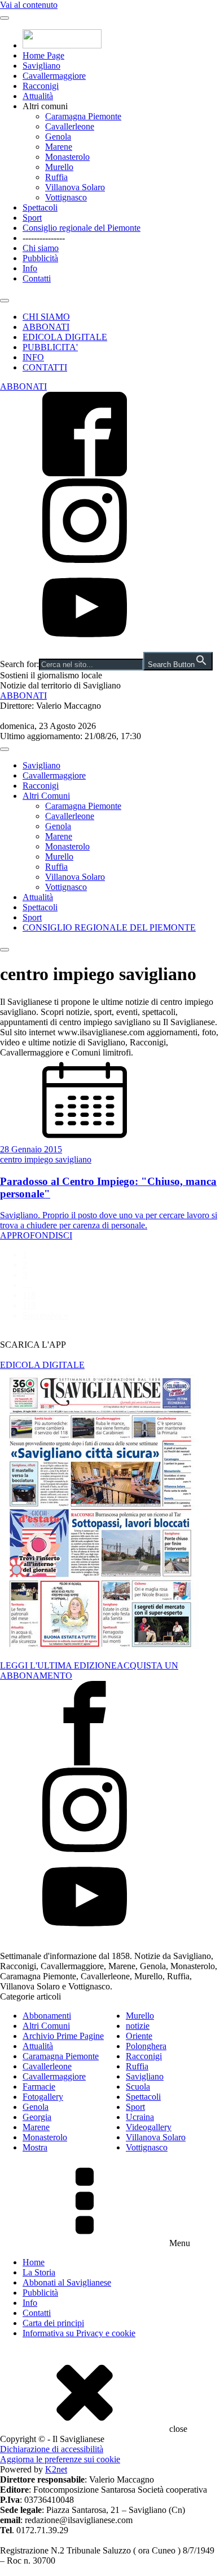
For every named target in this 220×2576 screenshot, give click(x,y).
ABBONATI (46, 327)
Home (34, 2262)
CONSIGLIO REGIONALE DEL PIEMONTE (109, 927)
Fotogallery (43, 2097)
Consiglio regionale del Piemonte (82, 228)
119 (29, 1305)
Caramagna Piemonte (83, 116)
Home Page (43, 55)
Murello (59, 167)
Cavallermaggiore (54, 76)
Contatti (37, 278)
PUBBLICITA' (50, 347)
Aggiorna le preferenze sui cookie (60, 2459)
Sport (32, 218)
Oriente (139, 2036)
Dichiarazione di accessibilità (52, 2449)
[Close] (5, 301)
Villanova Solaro (75, 187)
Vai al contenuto (29, 5)
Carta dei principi (53, 2323)
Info (30, 268)
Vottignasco (66, 197)
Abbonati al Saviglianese (67, 2282)
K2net (56, 2469)
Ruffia (56, 177)
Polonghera (146, 2046)
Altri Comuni (46, 796)
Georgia (37, 2117)
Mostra (35, 2147)
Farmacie (39, 2087)
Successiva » (45, 1315)
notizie (138, 2026)
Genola (58, 137)
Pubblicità (40, 258)
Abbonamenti (47, 2016)
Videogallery (149, 2127)
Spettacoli (40, 207)
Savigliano (41, 66)
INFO (33, 357)
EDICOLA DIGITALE (65, 337)
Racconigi (41, 86)
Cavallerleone (70, 126)
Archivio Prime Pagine (63, 2036)
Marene (59, 147)
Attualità (38, 96)
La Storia (39, 2272)
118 (29, 1295)
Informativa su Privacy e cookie (79, 2333)
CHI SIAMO (46, 317)
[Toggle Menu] (5, 18)
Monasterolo (67, 157)
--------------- (44, 238)
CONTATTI (45, 367)
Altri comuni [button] (45, 106)
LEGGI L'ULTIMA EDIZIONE (58, 1665)
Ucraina (140, 2117)
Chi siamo (41, 248)
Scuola (138, 2087)
